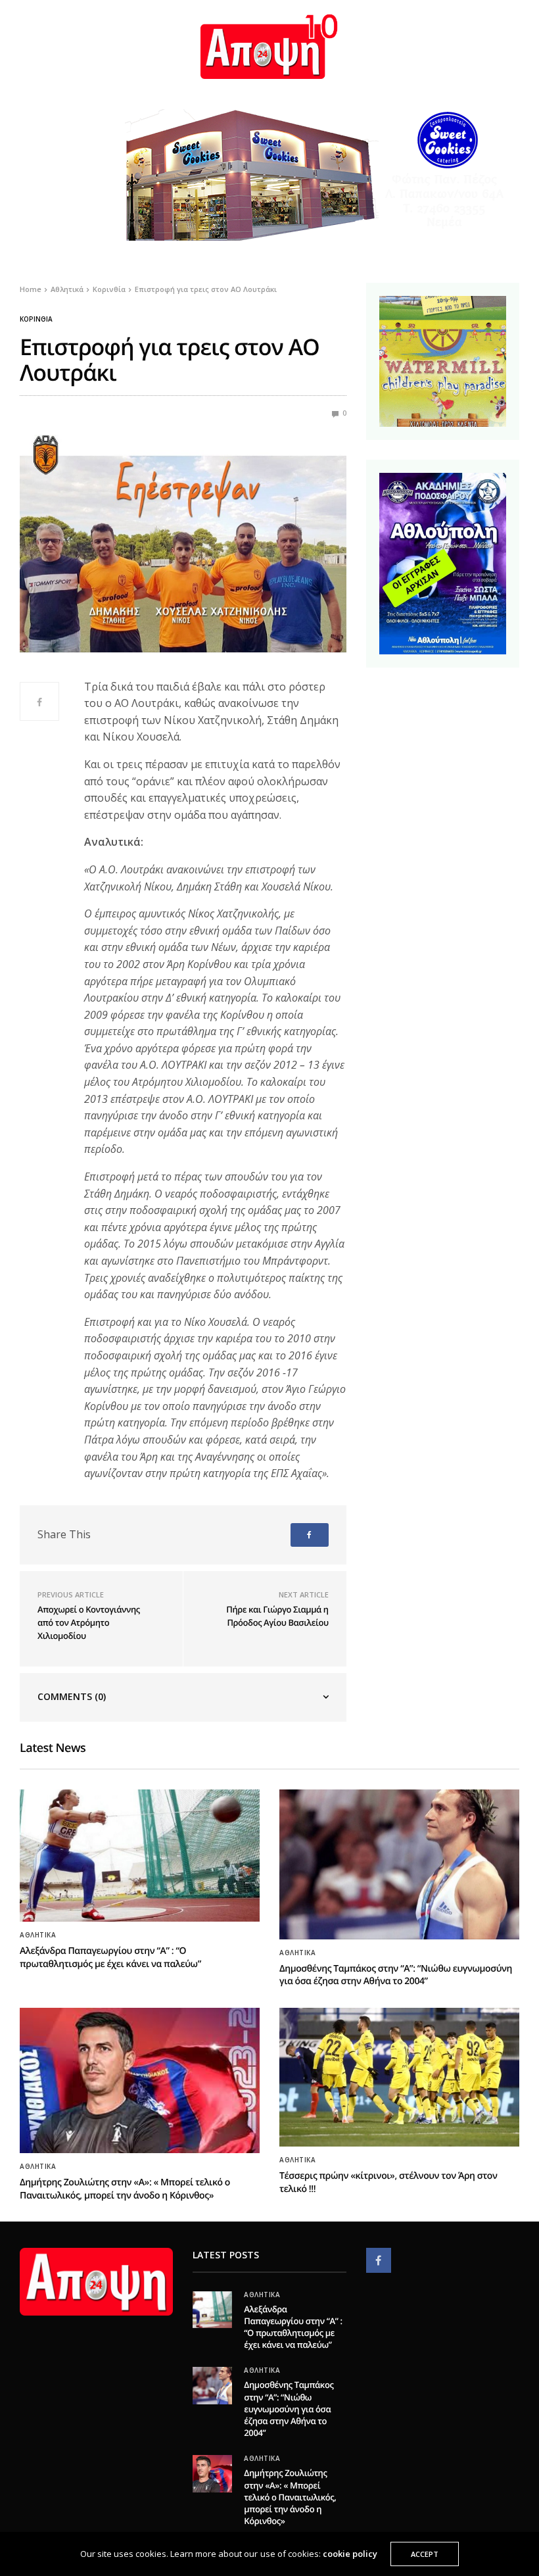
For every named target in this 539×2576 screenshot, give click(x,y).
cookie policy (350, 2554)
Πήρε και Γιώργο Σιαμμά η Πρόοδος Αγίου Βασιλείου (277, 1616)
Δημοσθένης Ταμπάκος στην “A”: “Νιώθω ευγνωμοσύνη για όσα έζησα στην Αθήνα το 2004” (396, 1975)
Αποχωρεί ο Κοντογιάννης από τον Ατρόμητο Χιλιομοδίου (89, 1622)
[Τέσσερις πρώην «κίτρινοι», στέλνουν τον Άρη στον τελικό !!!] (399, 2077)
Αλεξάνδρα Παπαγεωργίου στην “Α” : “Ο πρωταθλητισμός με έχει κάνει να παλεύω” (110, 1957)
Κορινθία (36, 319)
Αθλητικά (38, 1935)
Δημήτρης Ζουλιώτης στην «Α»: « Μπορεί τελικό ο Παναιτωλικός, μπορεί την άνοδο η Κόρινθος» (125, 2189)
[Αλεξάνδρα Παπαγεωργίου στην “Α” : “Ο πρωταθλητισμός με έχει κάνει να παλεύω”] (140, 1856)
